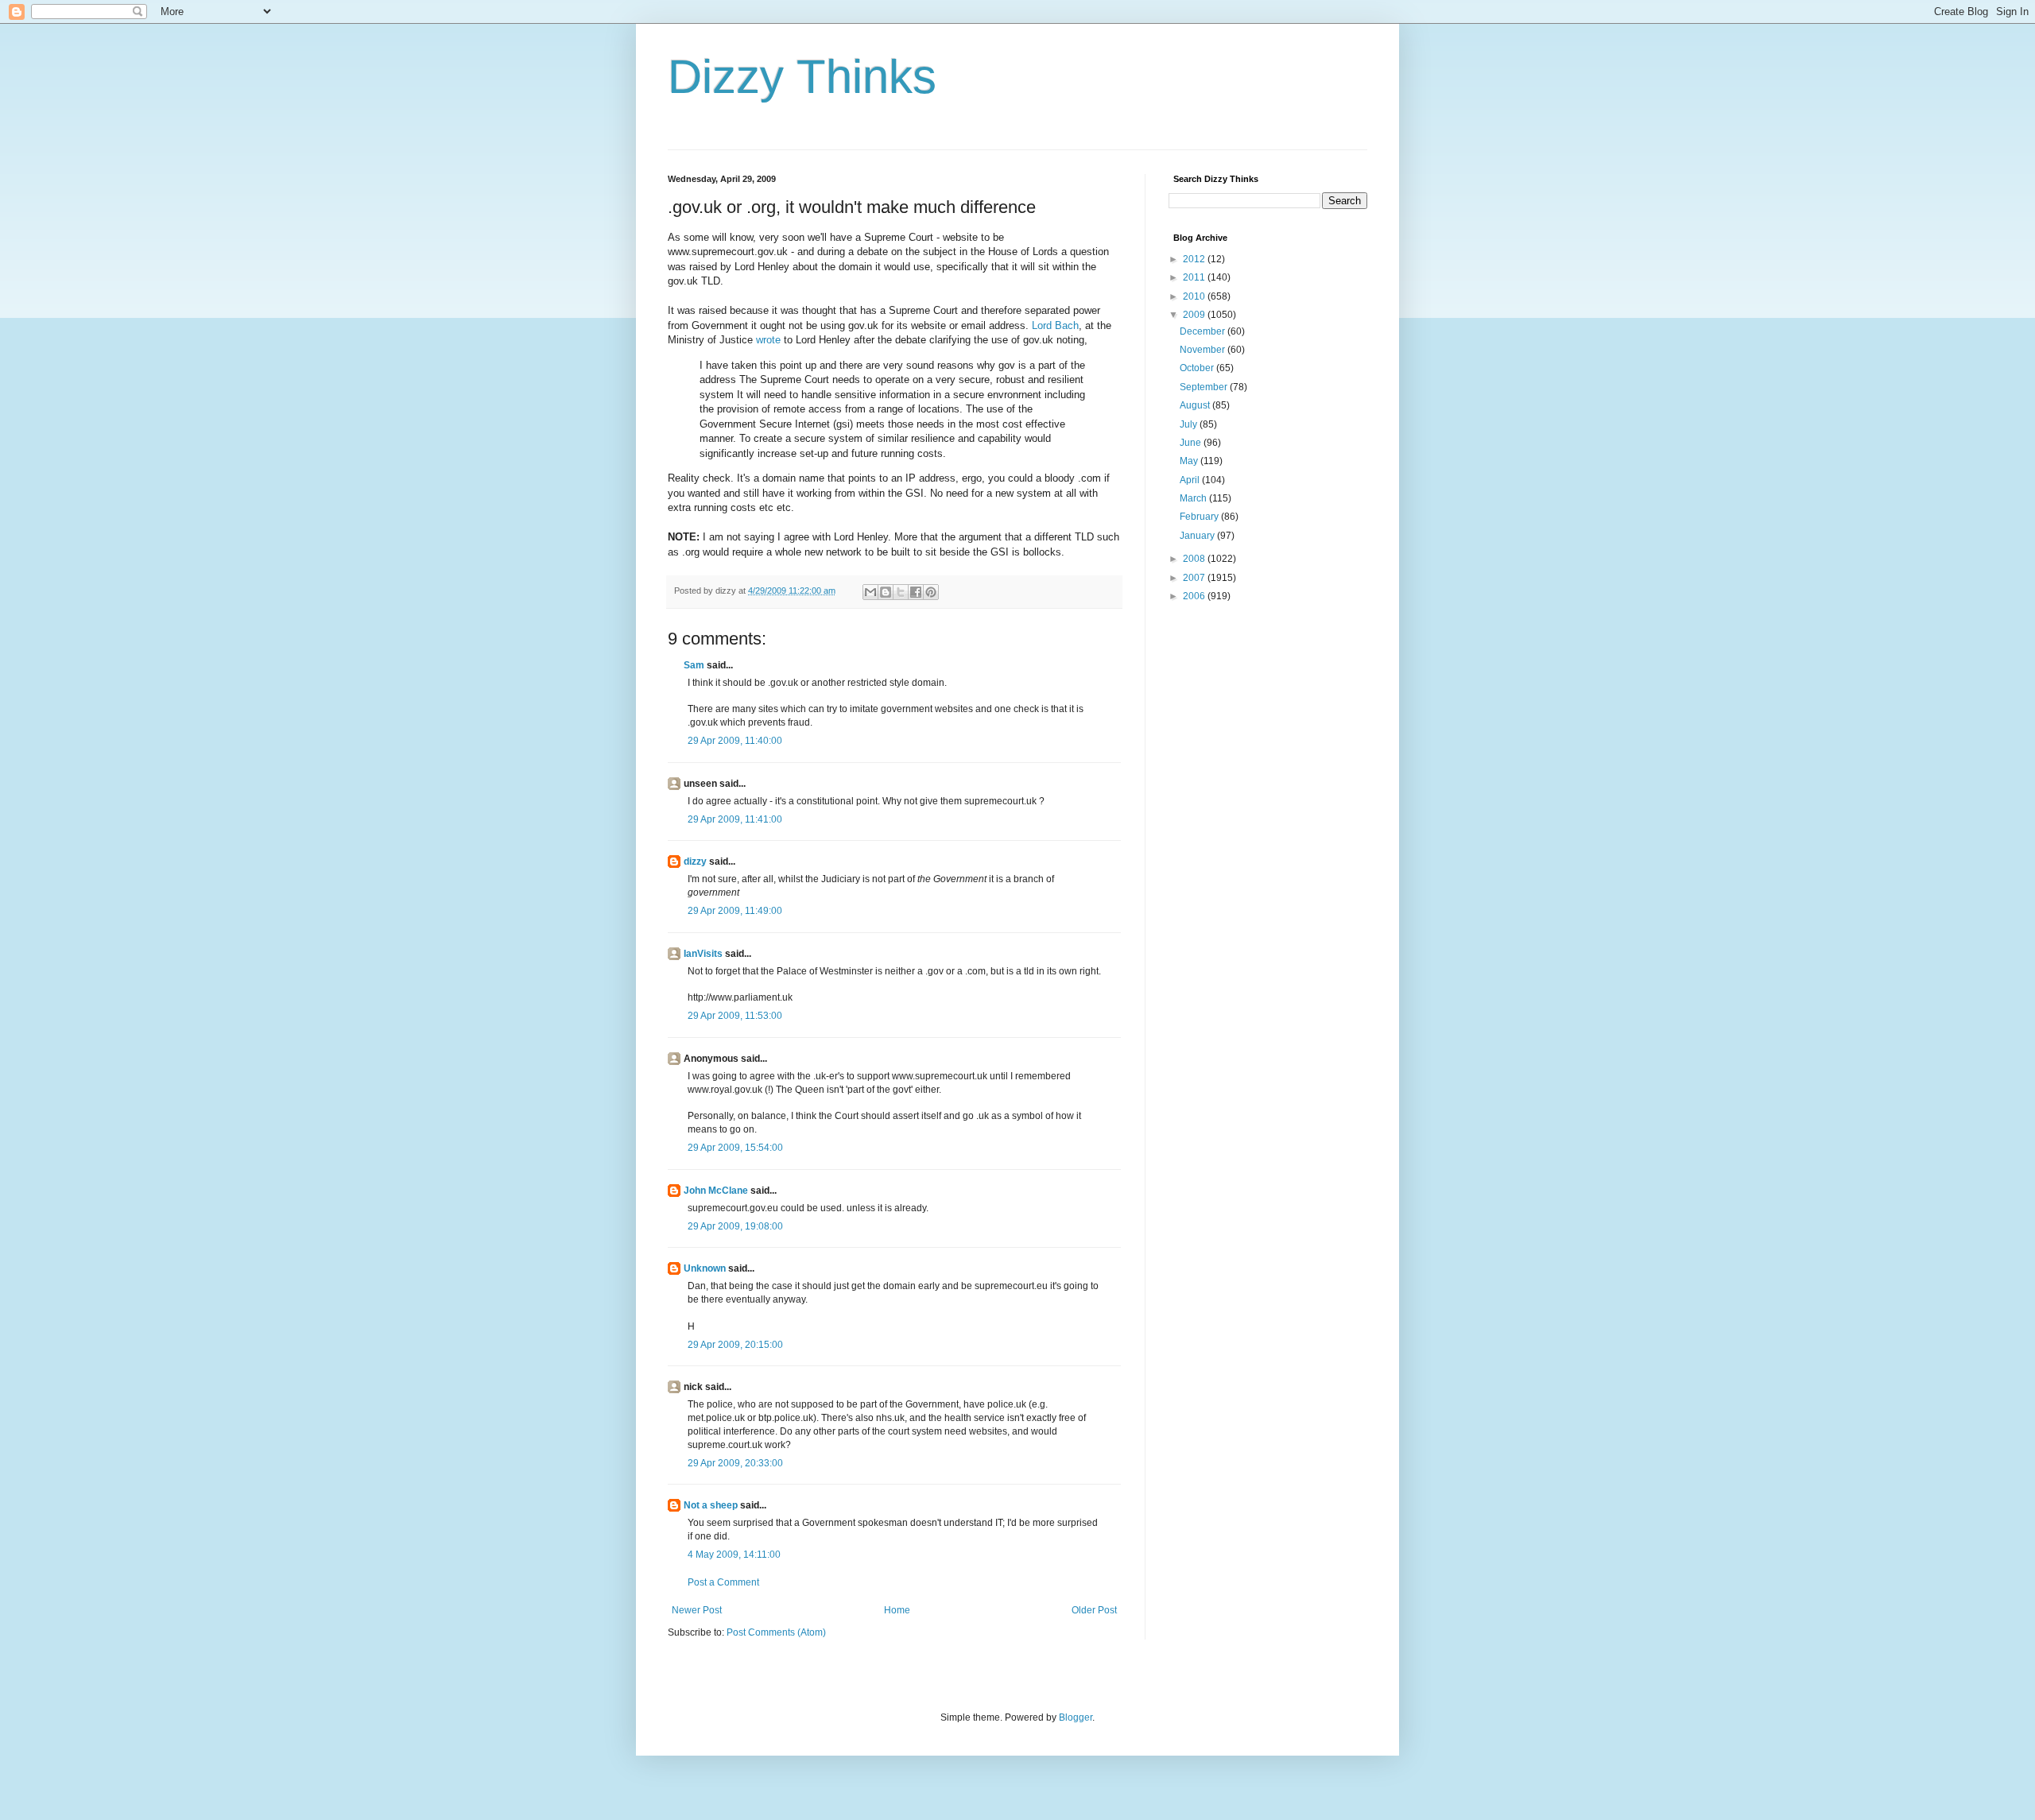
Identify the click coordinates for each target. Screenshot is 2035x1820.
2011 (1195, 277)
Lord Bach (1055, 325)
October (1198, 368)
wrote (768, 340)
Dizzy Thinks (802, 77)
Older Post (1094, 1610)
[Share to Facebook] (916, 592)
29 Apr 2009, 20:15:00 (735, 1345)
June (1192, 443)
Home (897, 1610)
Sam (694, 665)
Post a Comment (723, 1582)
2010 (1195, 296)
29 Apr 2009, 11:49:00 (735, 911)
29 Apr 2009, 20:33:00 (735, 1463)
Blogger (1076, 1717)
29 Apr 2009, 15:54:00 (735, 1148)
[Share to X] (901, 592)
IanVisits (703, 954)
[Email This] (870, 592)
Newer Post (697, 1610)
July (1190, 424)
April (1191, 480)
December (1204, 331)
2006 (1195, 596)
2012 (1195, 259)
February (1200, 517)
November (1204, 350)
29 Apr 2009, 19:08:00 (735, 1226)
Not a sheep (711, 1505)
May (1190, 461)
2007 (1195, 578)
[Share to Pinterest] (931, 592)
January (1198, 536)
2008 (1195, 559)
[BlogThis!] (886, 592)
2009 (1195, 315)
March (1194, 498)
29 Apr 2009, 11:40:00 (735, 741)
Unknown (705, 1268)
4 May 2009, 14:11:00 (734, 1555)
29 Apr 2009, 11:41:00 (735, 819)
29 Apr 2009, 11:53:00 (735, 1016)
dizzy (695, 862)
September (1205, 387)
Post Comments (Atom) (776, 1632)
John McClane (716, 1191)
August (1196, 405)
